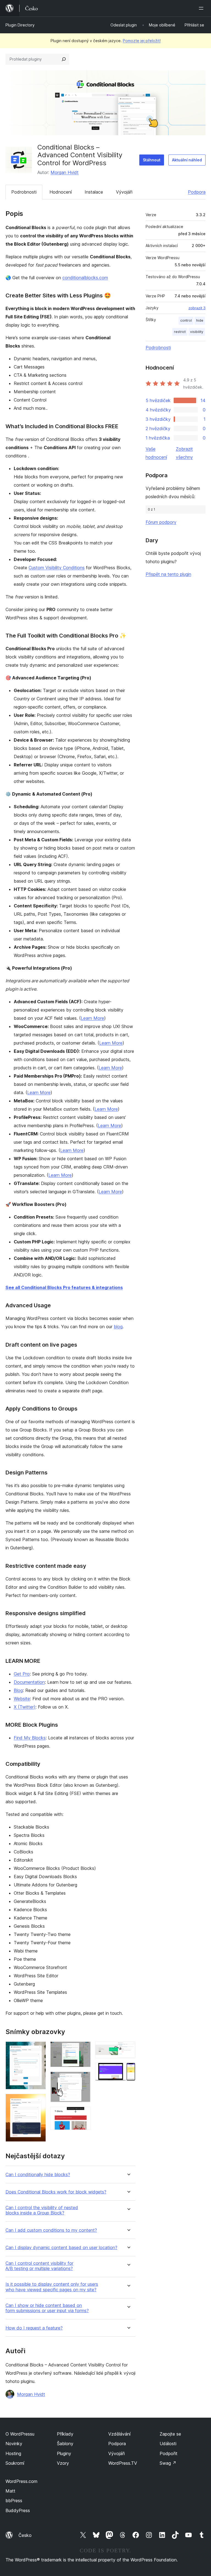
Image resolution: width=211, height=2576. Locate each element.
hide (200, 320)
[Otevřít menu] (202, 8)
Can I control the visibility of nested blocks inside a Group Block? (42, 2210)
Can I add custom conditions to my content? (51, 2230)
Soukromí (15, 2463)
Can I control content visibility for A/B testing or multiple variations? (39, 2266)
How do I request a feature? (34, 2328)
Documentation (29, 1682)
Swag (168, 2463)
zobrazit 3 (197, 308)
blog (118, 1327)
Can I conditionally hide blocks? (38, 2175)
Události (168, 2444)
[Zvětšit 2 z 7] (38, 2101)
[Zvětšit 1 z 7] (38, 2049)
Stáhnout (152, 160)
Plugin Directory (20, 25)
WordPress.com (21, 2481)
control (186, 320)
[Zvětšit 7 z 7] (128, 2070)
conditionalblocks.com (85, 278)
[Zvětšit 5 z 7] (83, 2114)
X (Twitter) (25, 1707)
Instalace (94, 192)
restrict (180, 332)
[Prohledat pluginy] (64, 59)
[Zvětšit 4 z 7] (83, 2079)
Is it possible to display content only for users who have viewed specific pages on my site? (52, 2287)
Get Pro (22, 1674)
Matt (10, 2491)
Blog (18, 1690)
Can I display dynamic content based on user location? (61, 2248)
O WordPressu (20, 2434)
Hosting (13, 2453)
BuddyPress (18, 2510)
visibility (197, 332)
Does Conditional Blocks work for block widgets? (56, 2192)
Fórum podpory (161, 522)
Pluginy (64, 2453)
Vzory (63, 2463)
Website (22, 1699)
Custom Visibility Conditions (57, 568)
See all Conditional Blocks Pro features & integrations (64, 1287)
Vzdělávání (119, 2434)
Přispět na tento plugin (168, 574)
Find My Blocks (30, 1738)
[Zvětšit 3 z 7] (83, 2049)
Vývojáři (124, 192)
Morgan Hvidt (65, 172)
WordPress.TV (123, 2463)
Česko (25, 2535)
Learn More (92, 1018)
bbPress (14, 2501)
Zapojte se (170, 2434)
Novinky (14, 2444)
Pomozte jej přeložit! (142, 41)
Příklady (65, 2434)
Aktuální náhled (187, 160)
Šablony (65, 2444)
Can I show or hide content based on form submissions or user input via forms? (47, 2308)
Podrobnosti (24, 192)
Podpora (197, 192)
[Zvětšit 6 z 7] (128, 2049)
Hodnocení (61, 192)
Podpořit (169, 2453)
